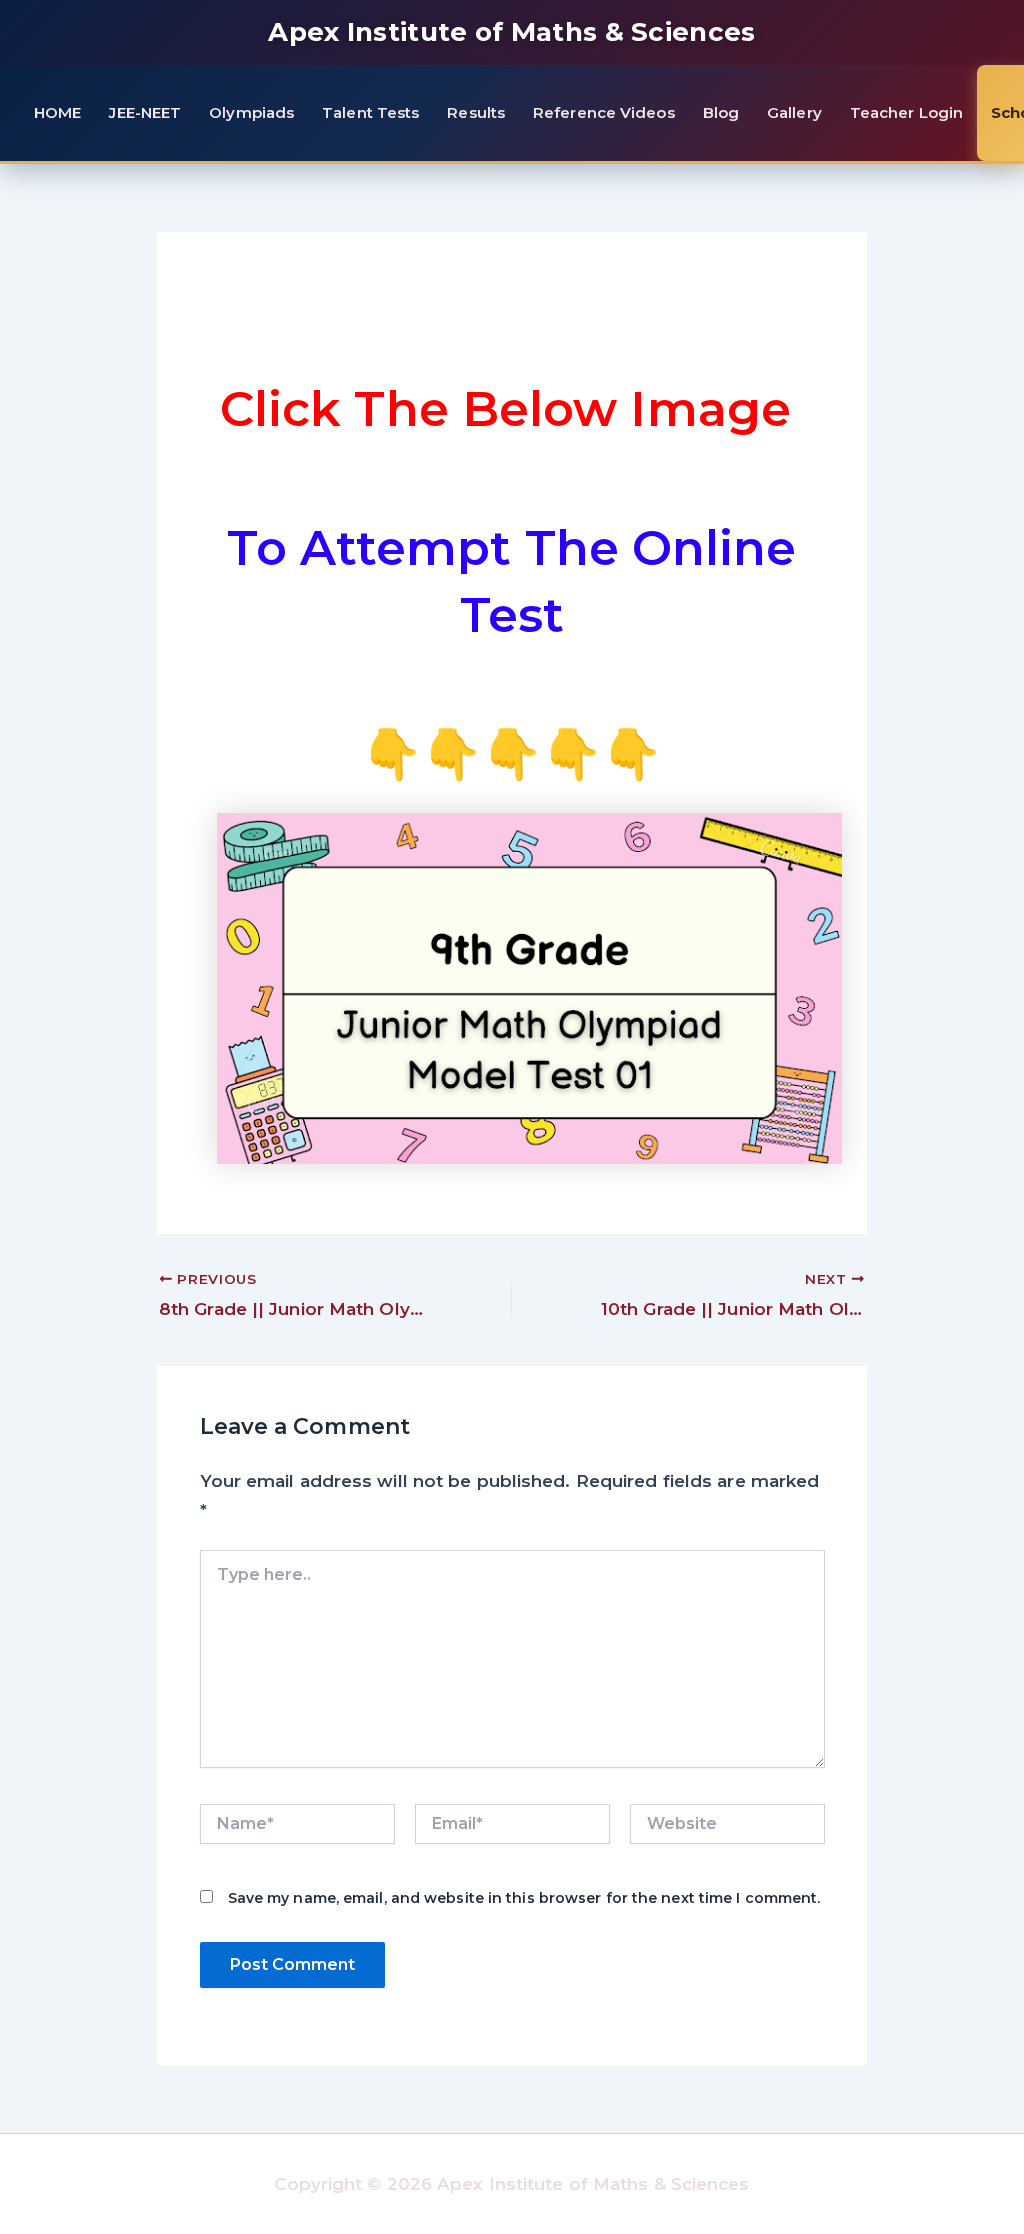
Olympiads (251, 112)
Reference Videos (604, 112)
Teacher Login (906, 112)
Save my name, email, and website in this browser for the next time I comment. (524, 1898)
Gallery (794, 112)
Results (476, 112)
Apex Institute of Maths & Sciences (511, 32)
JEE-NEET (145, 112)
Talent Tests (370, 112)
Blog (721, 112)
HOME (57, 112)
